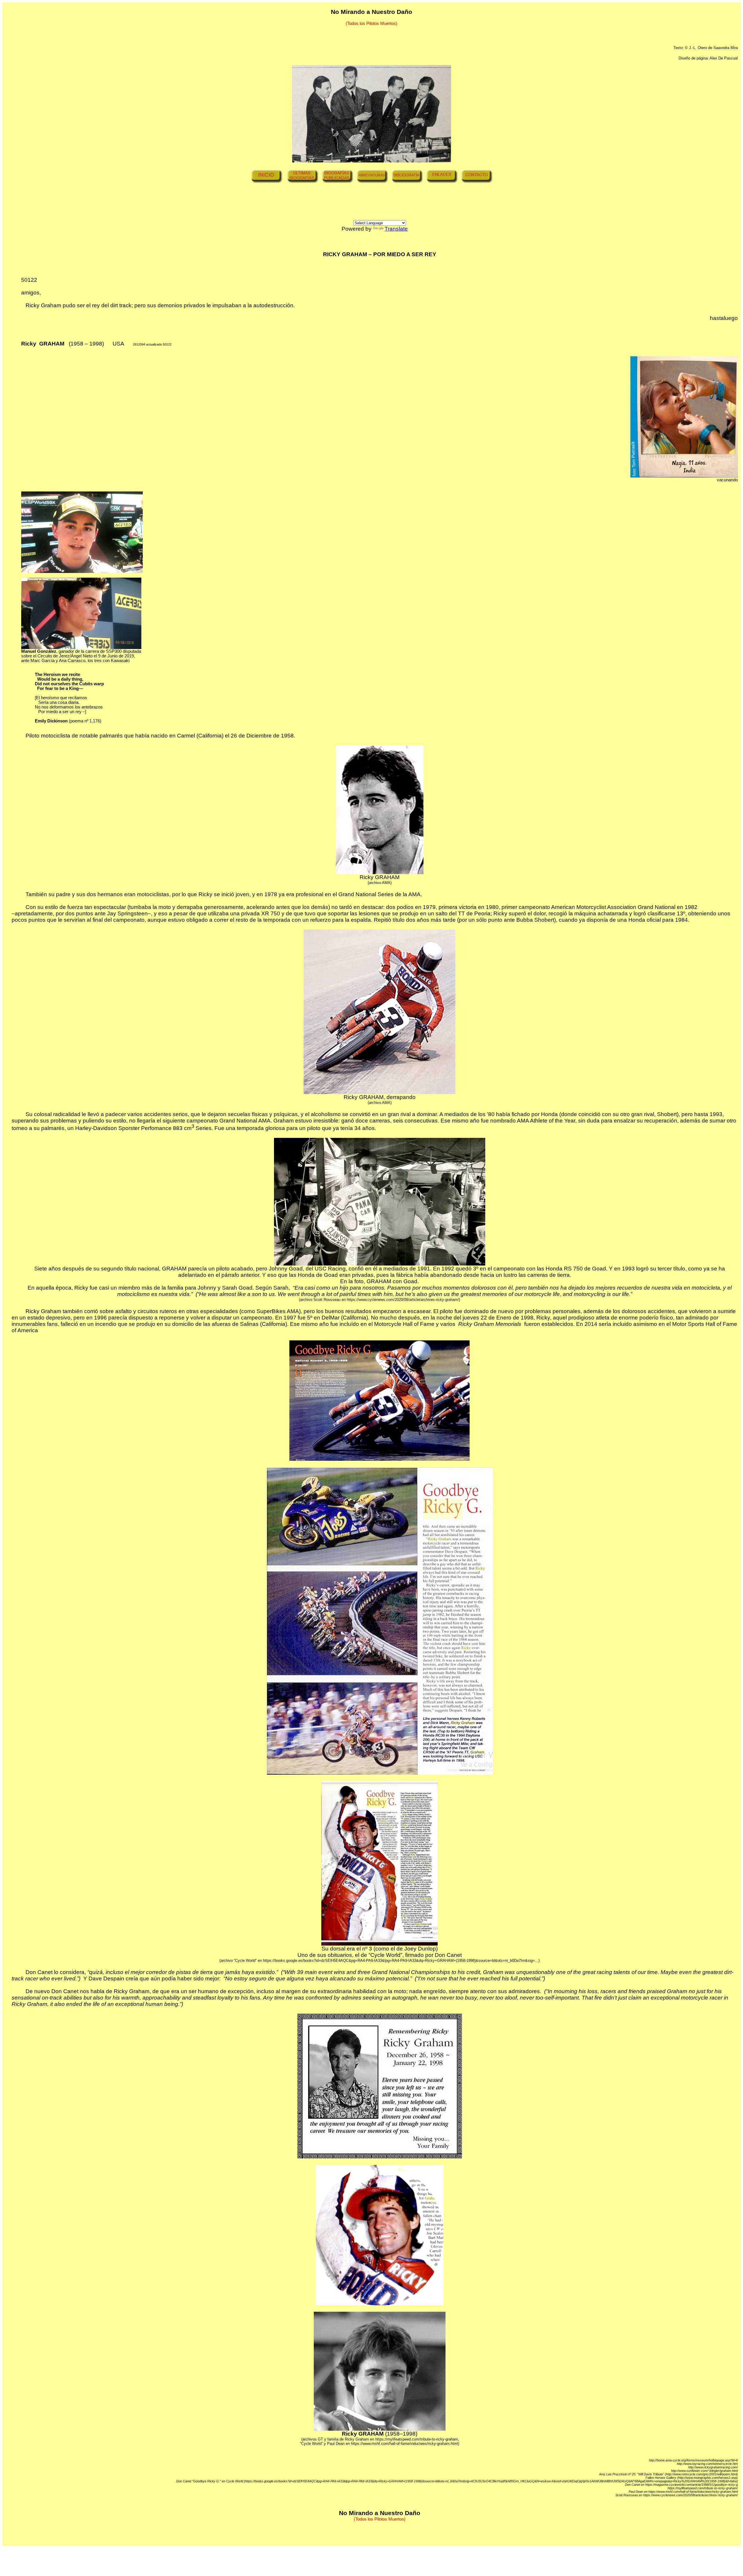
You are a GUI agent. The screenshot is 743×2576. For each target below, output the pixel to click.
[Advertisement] (389, 207)
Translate (396, 229)
